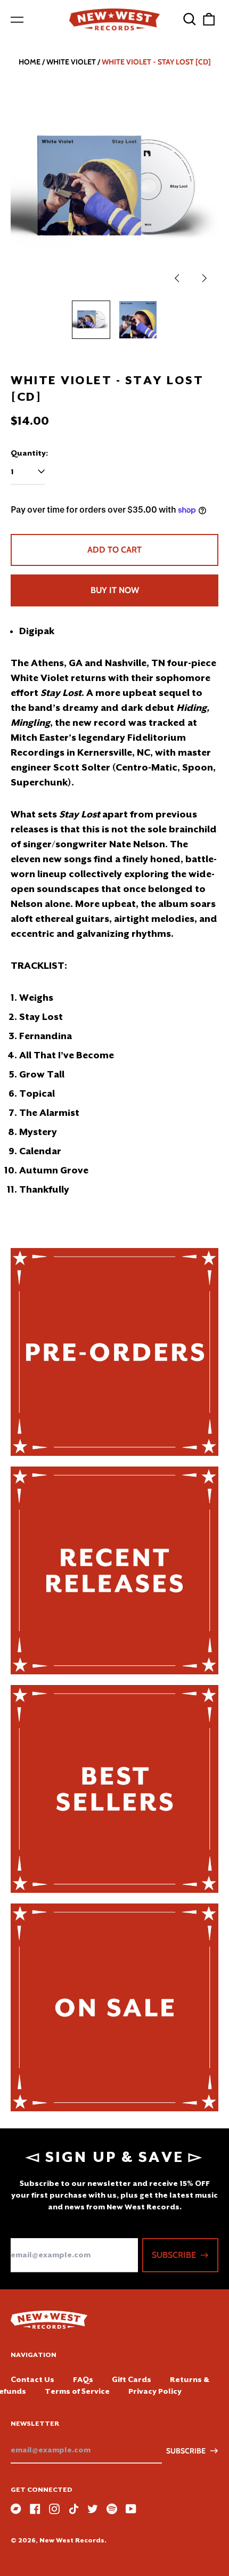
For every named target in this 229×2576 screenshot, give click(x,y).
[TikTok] (73, 2509)
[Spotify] (112, 2509)
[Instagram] (54, 2509)
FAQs (83, 2379)
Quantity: (29, 453)
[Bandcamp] (16, 2509)
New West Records (72, 2540)
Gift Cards (132, 2379)
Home (30, 62)
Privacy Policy (155, 2391)
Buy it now (115, 590)
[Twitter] (93, 2509)
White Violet (71, 62)
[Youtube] (131, 2509)
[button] (190, 19)
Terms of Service (77, 2391)
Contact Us (32, 2379)
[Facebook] (35, 2509)
